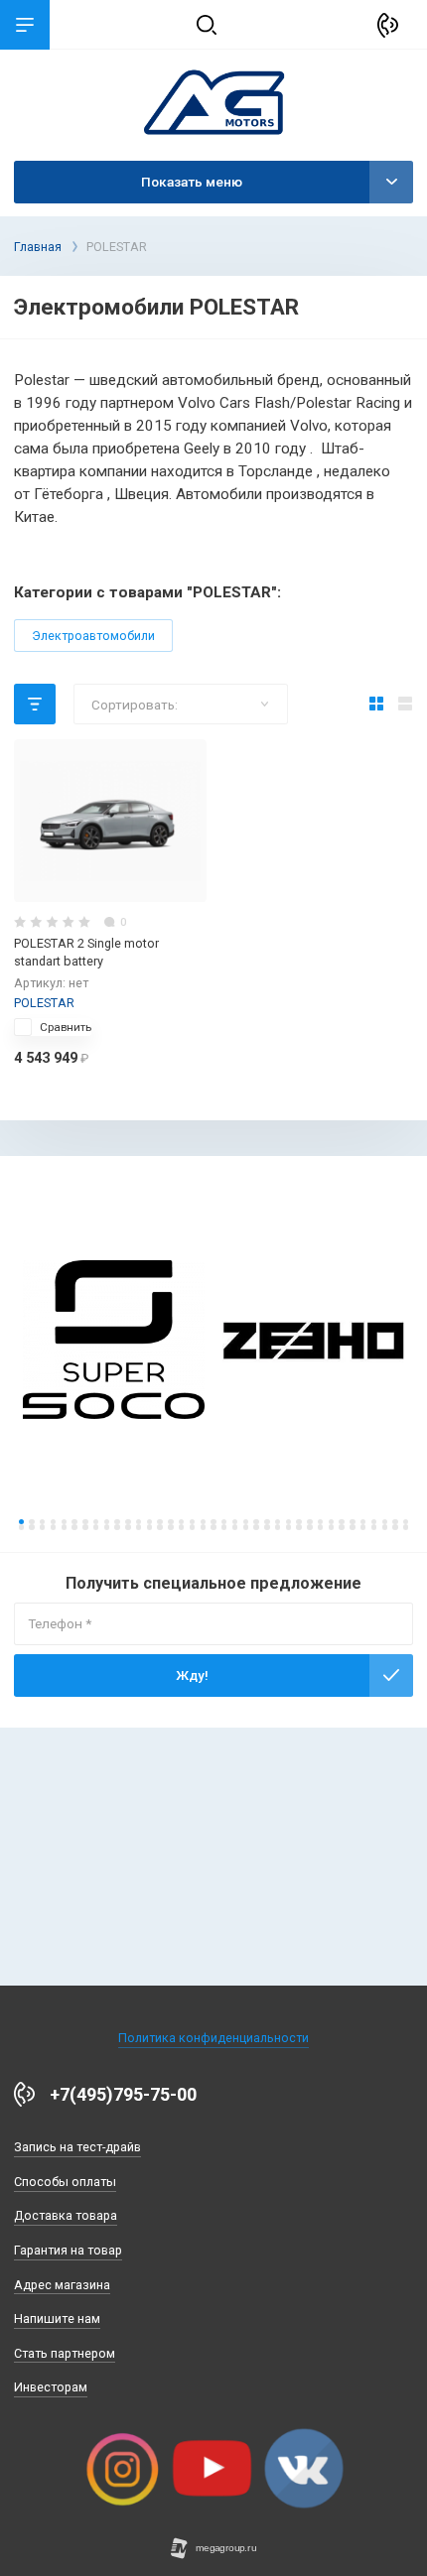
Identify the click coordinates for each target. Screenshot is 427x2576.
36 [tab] (395, 1522)
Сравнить (66, 1027)
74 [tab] (406, 1527)
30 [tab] (331, 1522)
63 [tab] (288, 1527)
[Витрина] (377, 704)
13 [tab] (149, 1522)
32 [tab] (352, 1522)
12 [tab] (139, 1522)
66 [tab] (320, 1527)
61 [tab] (267, 1527)
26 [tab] (288, 1522)
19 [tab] (213, 1522)
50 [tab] (149, 1527)
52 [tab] (170, 1527)
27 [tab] (298, 1522)
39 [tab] (31, 1527)
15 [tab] (170, 1522)
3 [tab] (42, 1522)
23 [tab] (256, 1522)
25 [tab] (278, 1522)
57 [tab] (224, 1527)
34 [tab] (374, 1522)
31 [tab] (341, 1522)
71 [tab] (374, 1527)
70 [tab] (363, 1527)
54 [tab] (192, 1527)
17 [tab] (192, 1522)
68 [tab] (341, 1527)
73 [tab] (395, 1527)
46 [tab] (107, 1527)
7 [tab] (85, 1522)
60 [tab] (256, 1527)
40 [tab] (42, 1527)
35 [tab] (385, 1522)
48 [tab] (128, 1527)
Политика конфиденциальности (213, 2038)
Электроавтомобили (93, 636)
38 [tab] (21, 1527)
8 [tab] (96, 1522)
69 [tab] (352, 1527)
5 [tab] (64, 1522)
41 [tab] (53, 1527)
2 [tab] (31, 1522)
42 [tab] (64, 1527)
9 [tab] (107, 1522)
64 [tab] (298, 1527)
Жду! (192, 1675)
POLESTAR (44, 1003)
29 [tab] (320, 1522)
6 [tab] (74, 1522)
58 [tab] (235, 1527)
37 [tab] (406, 1522)
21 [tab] (235, 1522)
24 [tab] (267, 1522)
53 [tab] (181, 1527)
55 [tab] (203, 1527)
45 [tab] (96, 1527)
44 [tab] (85, 1527)
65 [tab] (309, 1527)
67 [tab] (331, 1527)
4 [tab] (53, 1522)
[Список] (406, 704)
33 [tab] (363, 1522)
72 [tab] (385, 1527)
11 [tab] (128, 1522)
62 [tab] (278, 1527)
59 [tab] (246, 1527)
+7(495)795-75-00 (123, 2094)
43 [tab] (74, 1527)
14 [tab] (159, 1522)
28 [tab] (309, 1522)
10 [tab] (117, 1522)
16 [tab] (181, 1522)
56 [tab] (213, 1527)
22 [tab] (246, 1522)
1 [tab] (21, 1522)
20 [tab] (224, 1522)
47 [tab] (117, 1527)
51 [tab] (159, 1527)
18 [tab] (203, 1522)
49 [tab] (139, 1527)
